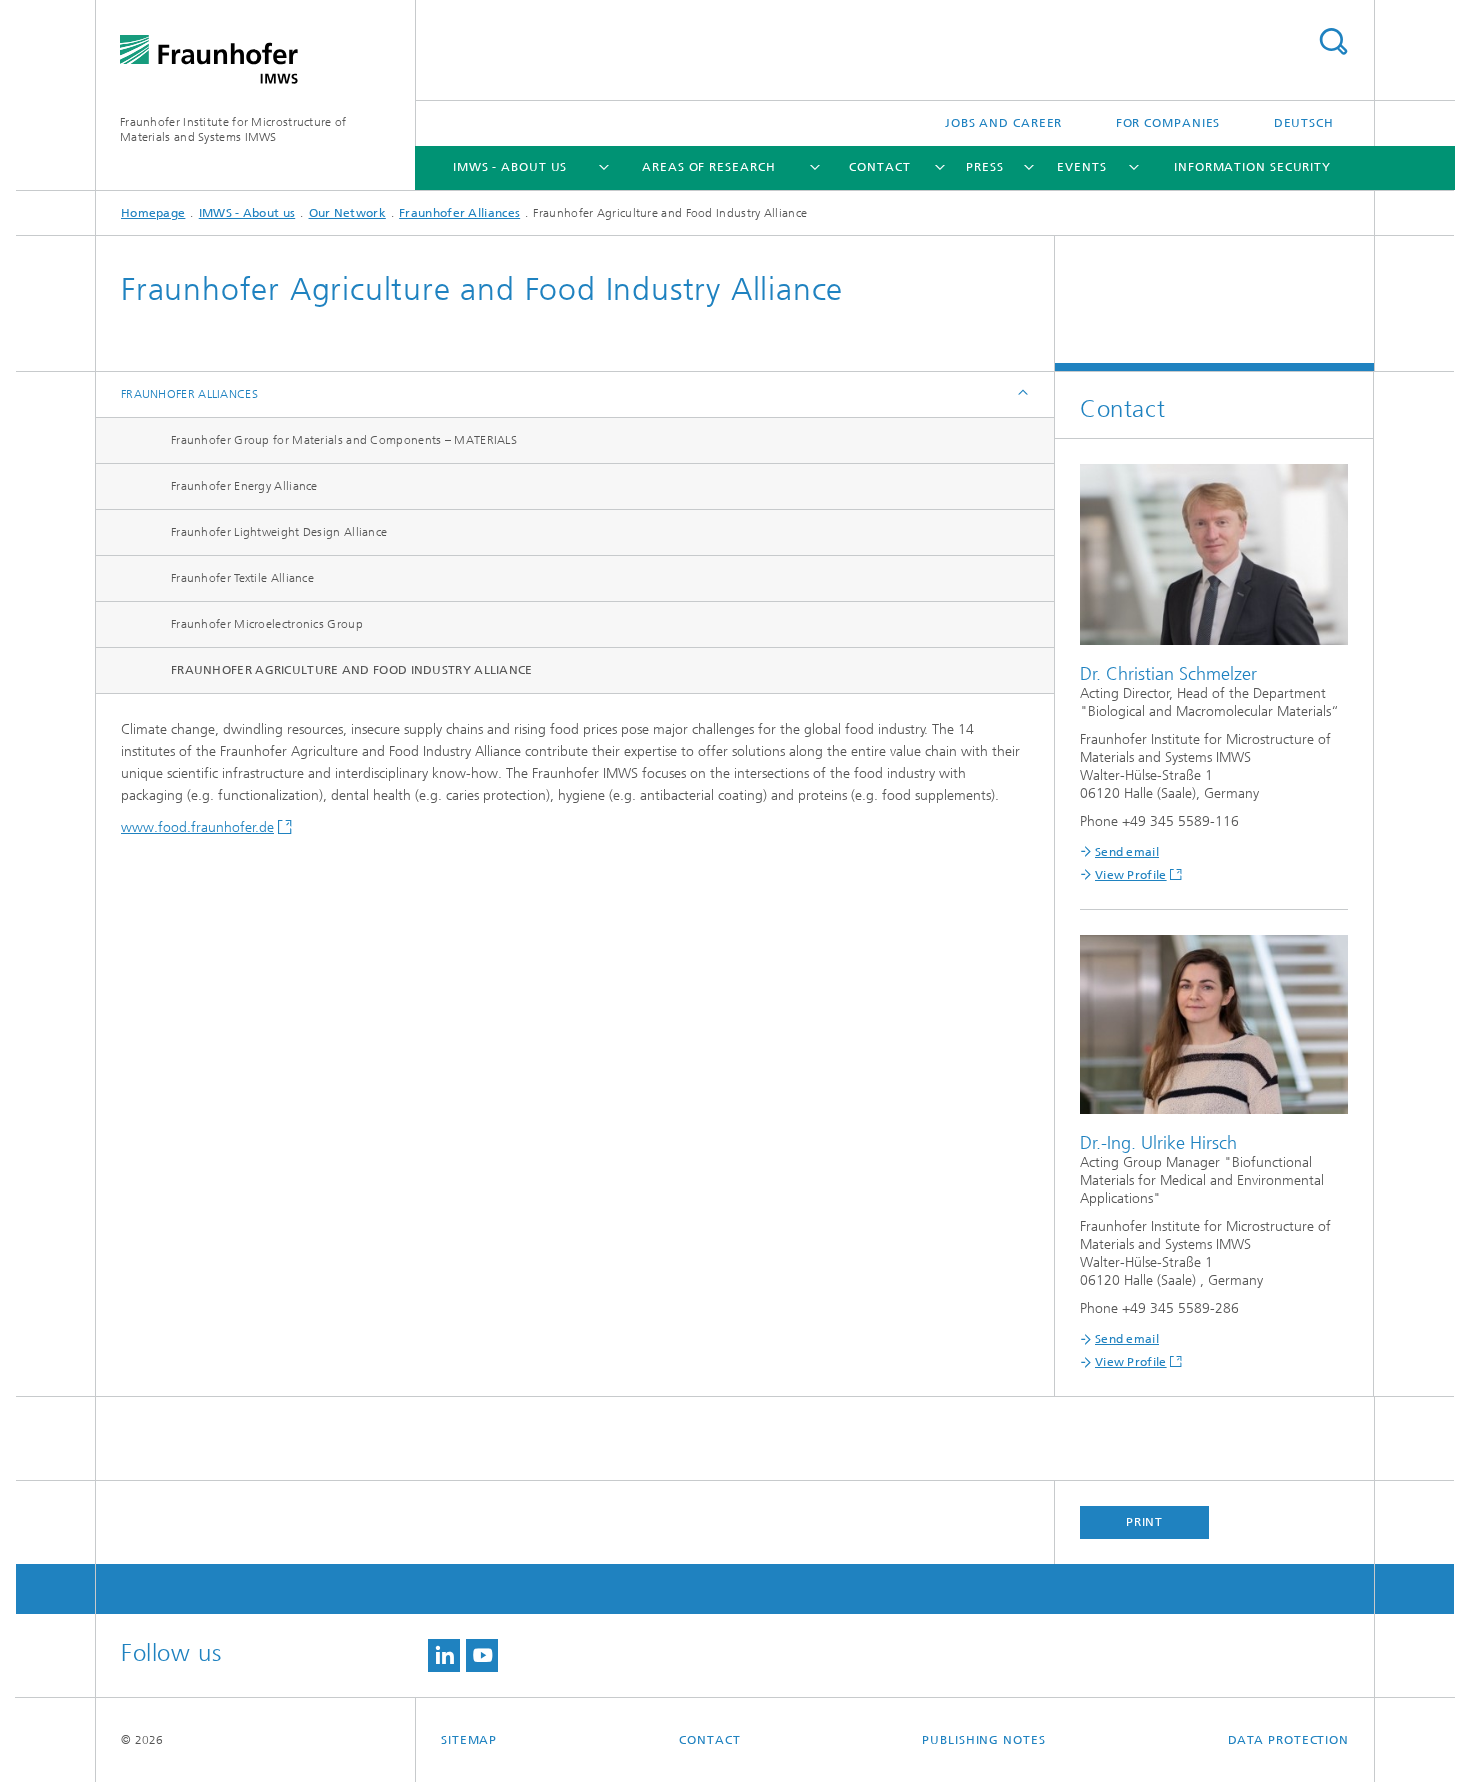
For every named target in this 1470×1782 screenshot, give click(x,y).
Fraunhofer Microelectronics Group (267, 624)
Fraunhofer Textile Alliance (242, 578)
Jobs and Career (1004, 123)
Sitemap (469, 1740)
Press (985, 167)
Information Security (1252, 167)
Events (1081, 167)
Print (1145, 1522)
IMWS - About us (510, 167)
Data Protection (1289, 1740)
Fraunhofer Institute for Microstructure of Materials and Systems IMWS (233, 129)
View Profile (1131, 875)
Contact (879, 167)
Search (1333, 41)
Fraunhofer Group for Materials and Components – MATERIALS (344, 440)
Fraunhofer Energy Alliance (244, 486)
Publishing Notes (983, 1740)
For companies (1168, 123)
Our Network (347, 213)
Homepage (153, 213)
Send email (1127, 852)
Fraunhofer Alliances (459, 213)
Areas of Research (708, 167)
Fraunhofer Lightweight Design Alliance (279, 532)
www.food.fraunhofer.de (197, 827)
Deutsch (1304, 123)
